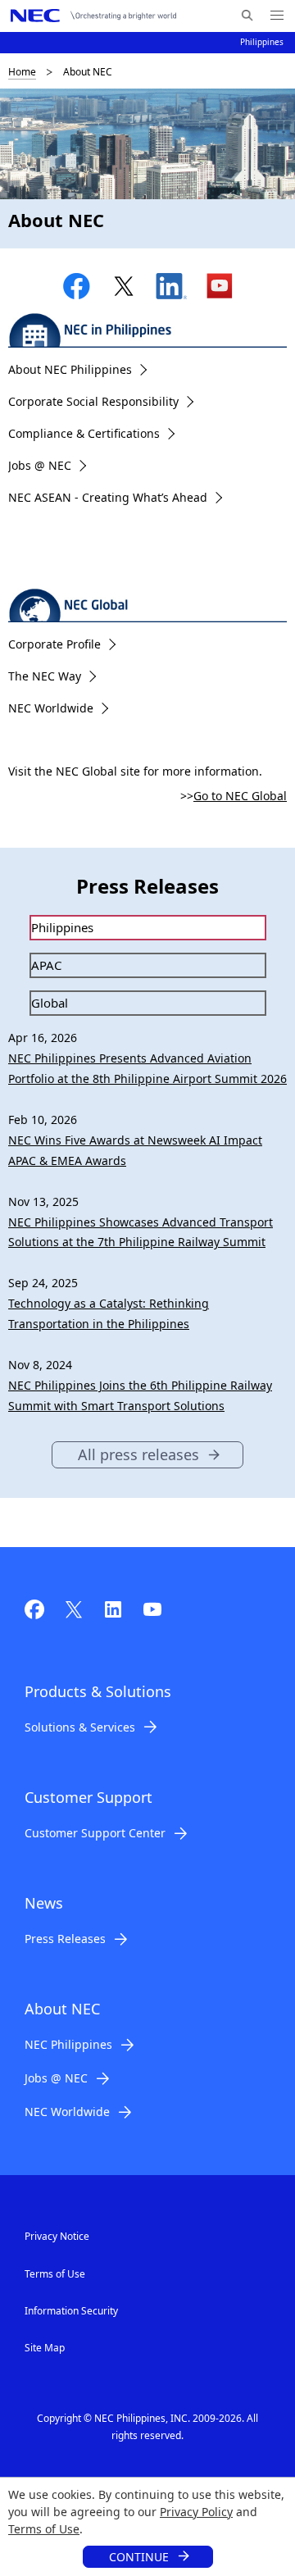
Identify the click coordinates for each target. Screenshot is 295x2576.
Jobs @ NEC (40, 465)
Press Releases (65, 1939)
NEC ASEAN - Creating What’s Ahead (108, 497)
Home (22, 72)
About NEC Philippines (70, 369)
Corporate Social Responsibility (93, 401)
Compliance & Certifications (84, 433)
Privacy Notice (57, 2236)
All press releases (138, 1454)
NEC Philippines (68, 2044)
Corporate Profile (54, 644)
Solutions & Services (80, 1727)
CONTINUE (139, 2557)
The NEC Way (45, 676)
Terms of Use (44, 2529)
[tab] (148, 928)
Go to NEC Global (240, 796)
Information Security (71, 2311)
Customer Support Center (95, 1833)
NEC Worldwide (51, 708)
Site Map (45, 2348)
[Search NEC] (247, 16)
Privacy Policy (196, 2512)
